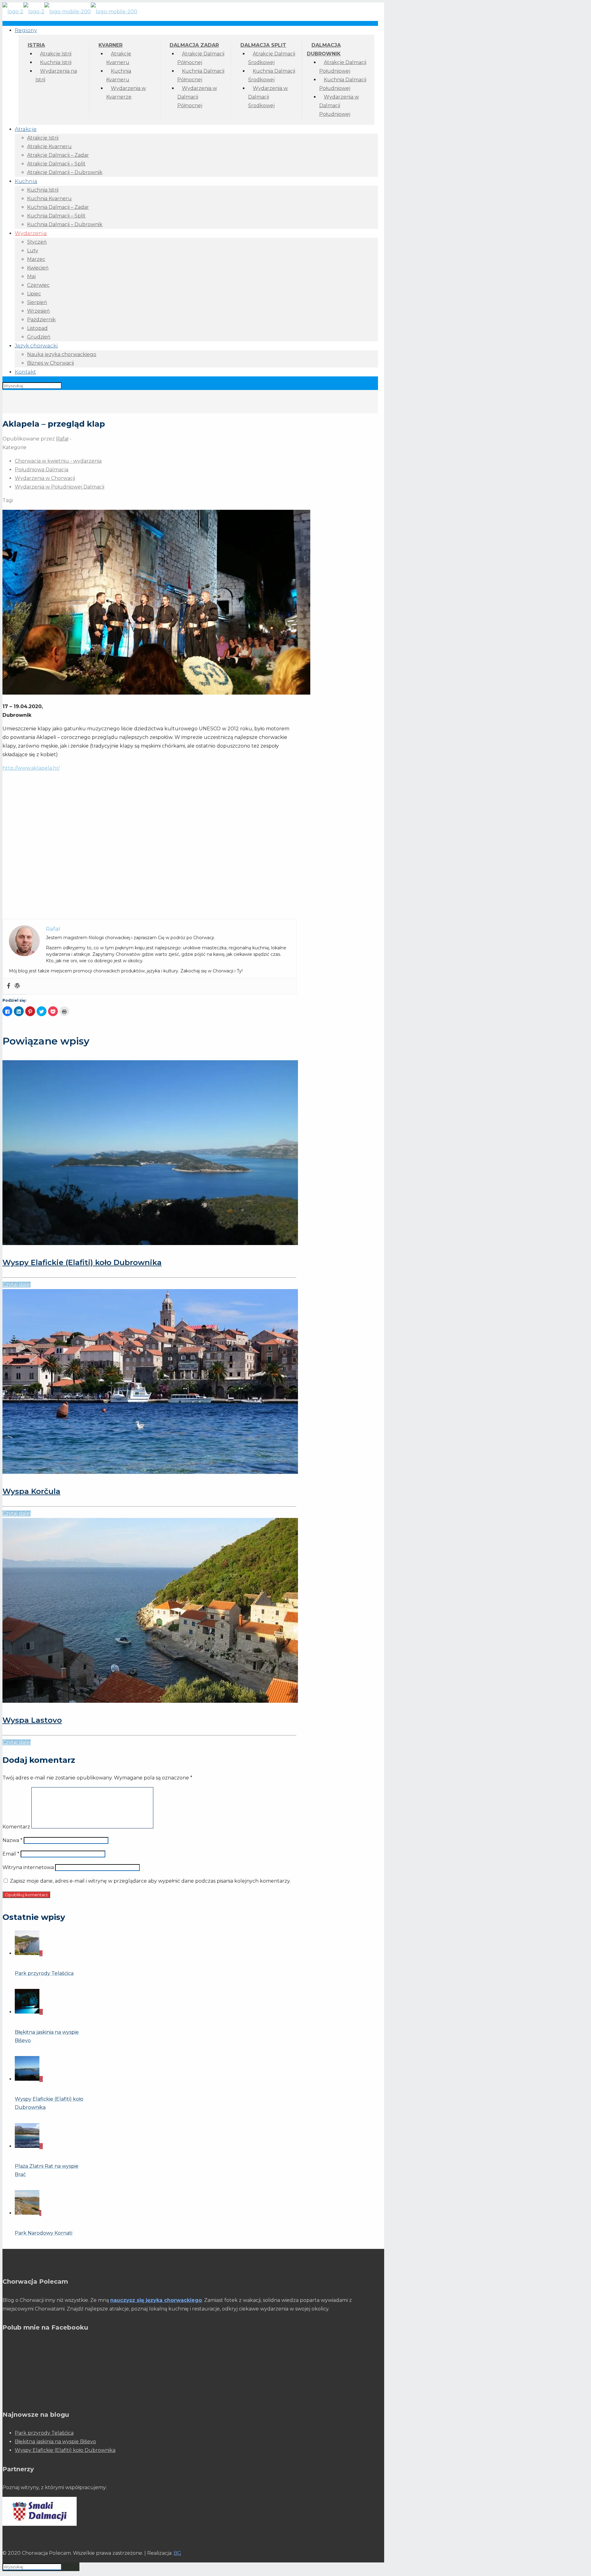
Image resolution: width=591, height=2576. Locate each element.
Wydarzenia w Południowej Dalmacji (60, 487)
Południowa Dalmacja (42, 470)
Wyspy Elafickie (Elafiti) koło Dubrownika (82, 1262)
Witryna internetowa (28, 1867)
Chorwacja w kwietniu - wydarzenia (58, 461)
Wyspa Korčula (31, 1491)
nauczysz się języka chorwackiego (156, 2300)
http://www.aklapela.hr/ (31, 768)
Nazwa (12, 1840)
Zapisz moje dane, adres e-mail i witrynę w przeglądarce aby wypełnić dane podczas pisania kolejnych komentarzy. (150, 1881)
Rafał (62, 439)
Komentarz (16, 1827)
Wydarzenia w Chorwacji (45, 478)
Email (11, 1854)
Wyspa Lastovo (32, 1720)
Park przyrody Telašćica (44, 2433)
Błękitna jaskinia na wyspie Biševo (55, 2442)
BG (177, 2553)
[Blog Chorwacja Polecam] (70, 12)
